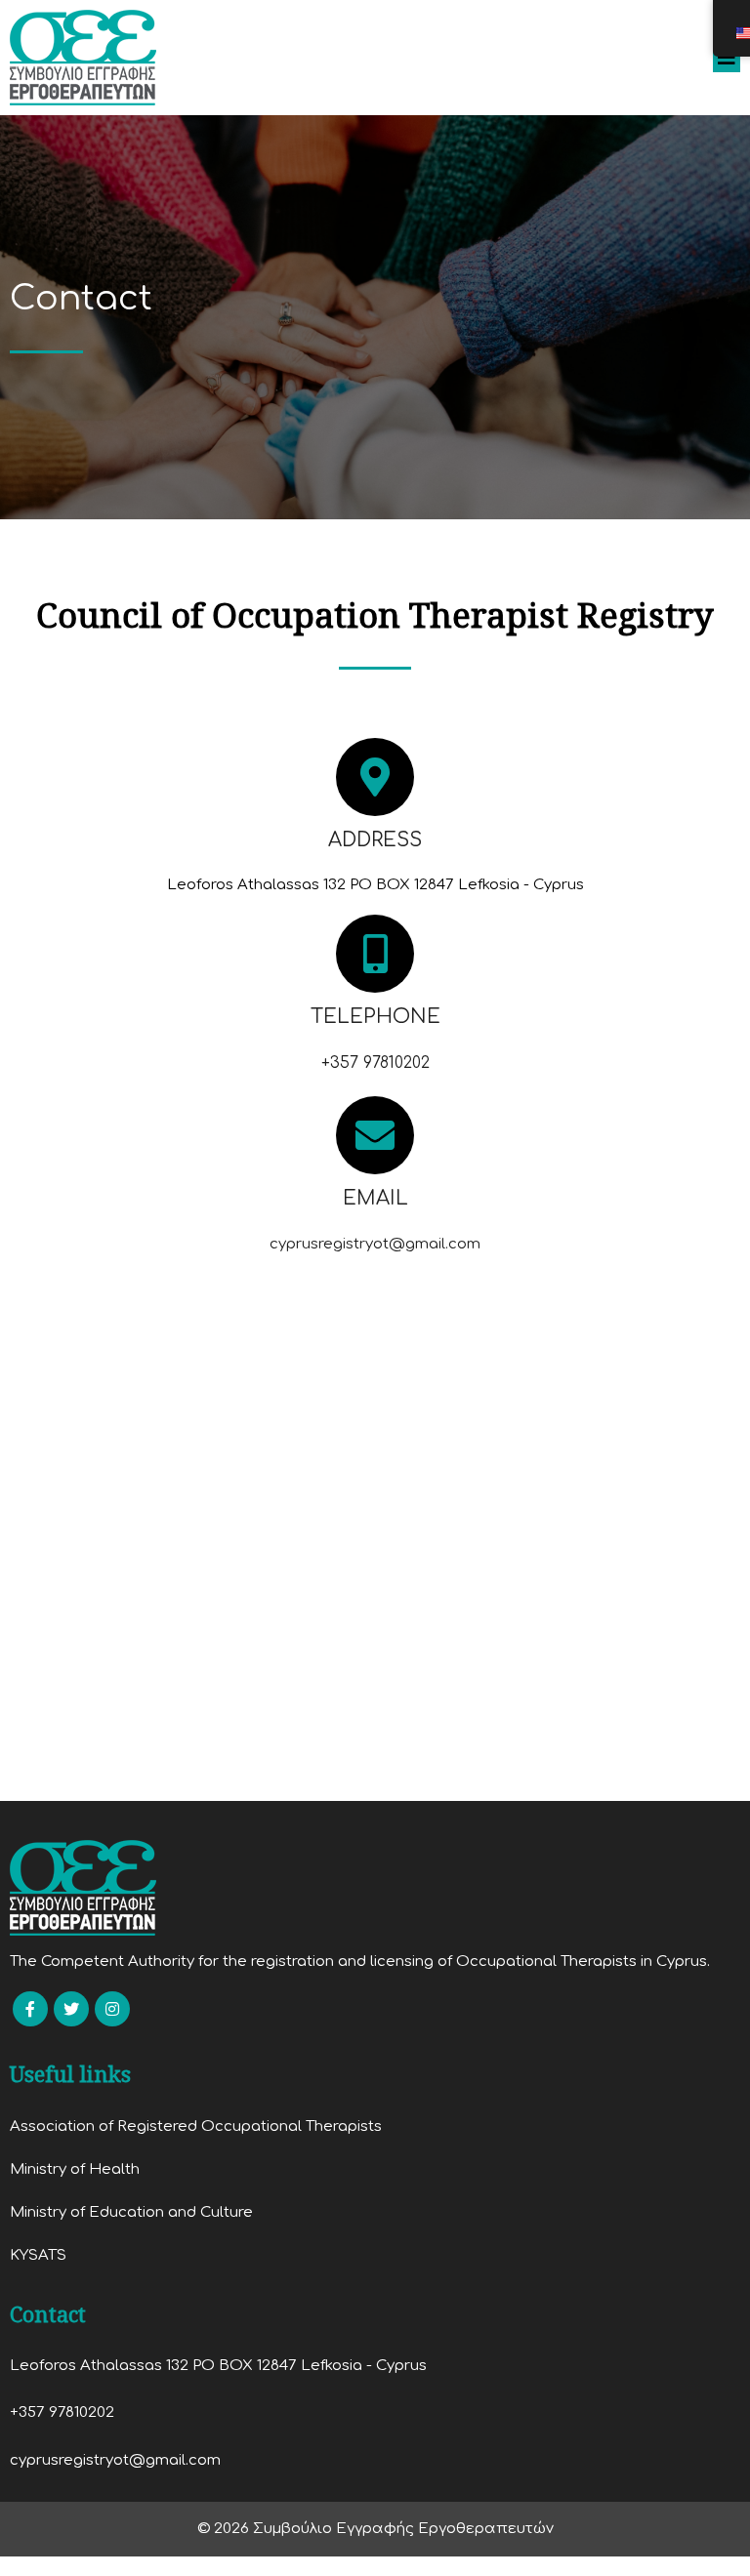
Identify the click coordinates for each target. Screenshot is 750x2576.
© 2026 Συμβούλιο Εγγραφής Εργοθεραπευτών (375, 2529)
